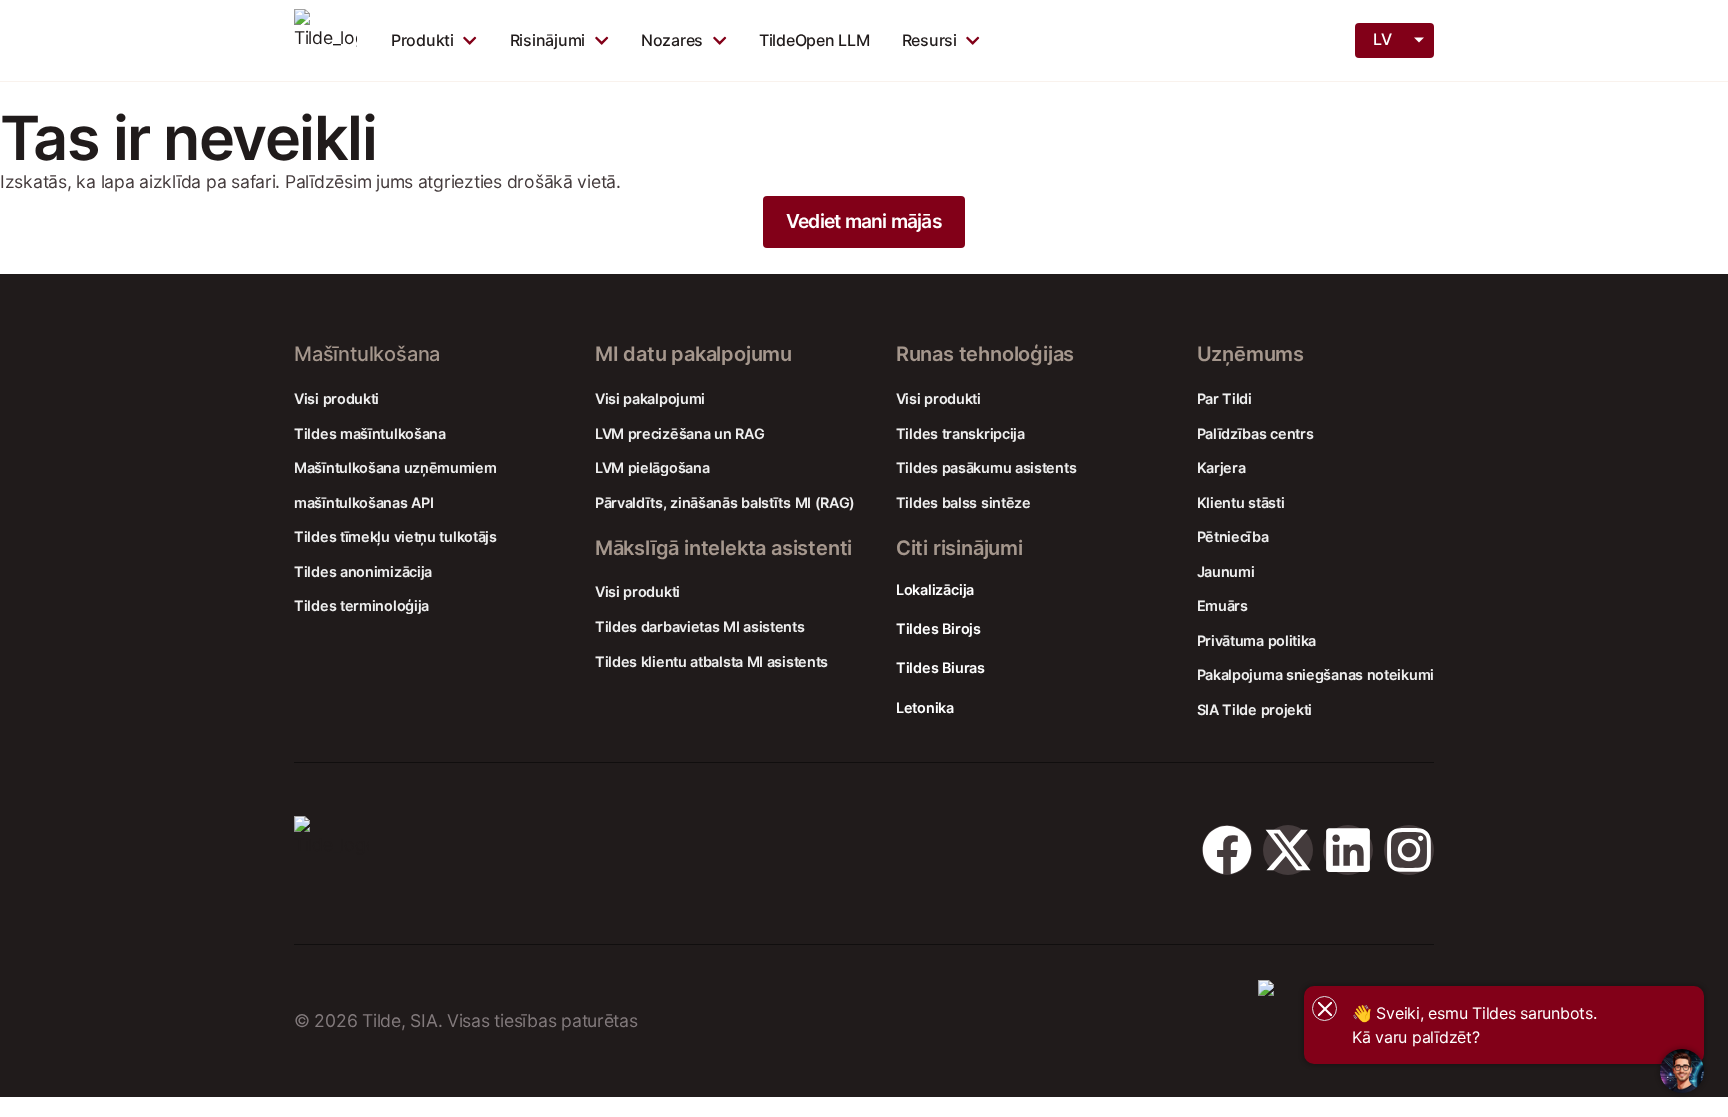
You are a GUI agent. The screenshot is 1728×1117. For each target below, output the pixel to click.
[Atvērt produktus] (469, 40)
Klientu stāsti (1241, 502)
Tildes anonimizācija (363, 571)
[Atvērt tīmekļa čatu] (1682, 1071)
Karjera (1221, 467)
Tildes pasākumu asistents (986, 467)
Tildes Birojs (938, 628)
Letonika (925, 707)
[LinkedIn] (1348, 850)
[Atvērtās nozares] (719, 40)
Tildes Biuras (940, 667)
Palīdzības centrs (1255, 433)
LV (1382, 39)
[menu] (1396, 39)
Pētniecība (1233, 536)
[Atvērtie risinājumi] (601, 40)
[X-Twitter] (1288, 850)
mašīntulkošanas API (363, 502)
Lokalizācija (935, 589)
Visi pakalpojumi (650, 398)
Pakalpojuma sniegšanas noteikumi (1315, 674)
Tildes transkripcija (960, 433)
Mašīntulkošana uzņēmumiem (395, 467)
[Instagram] (1409, 850)
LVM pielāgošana (652, 467)
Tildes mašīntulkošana (370, 433)
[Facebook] (1227, 850)
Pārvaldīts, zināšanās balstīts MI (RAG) (725, 502)
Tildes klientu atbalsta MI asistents (711, 661)
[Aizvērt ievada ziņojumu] (1324, 1008)
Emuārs (1222, 605)
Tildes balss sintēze (963, 502)
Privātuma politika (1257, 640)
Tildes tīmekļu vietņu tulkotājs (395, 536)
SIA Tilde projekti (1255, 709)
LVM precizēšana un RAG (679, 433)
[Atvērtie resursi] (972, 40)
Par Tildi (1224, 398)
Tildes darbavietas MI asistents (700, 626)
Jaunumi (1226, 571)
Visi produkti (336, 398)
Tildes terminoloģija (361, 605)
